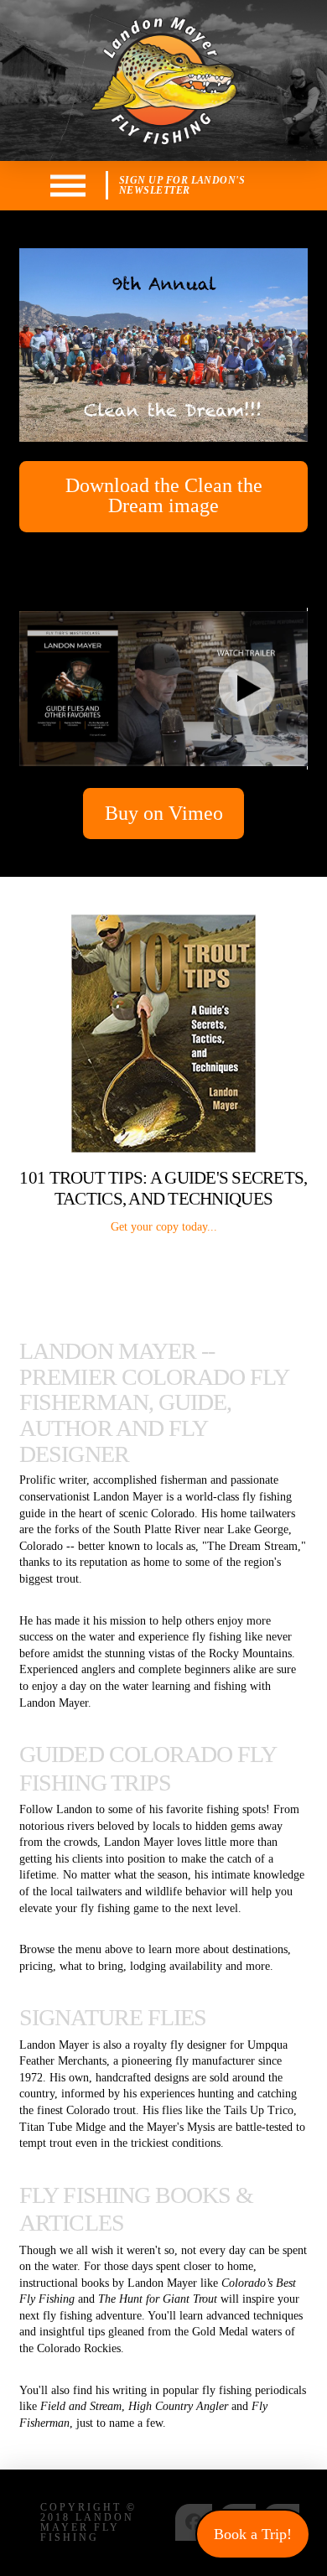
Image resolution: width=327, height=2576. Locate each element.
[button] (68, 186)
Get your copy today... (164, 1227)
